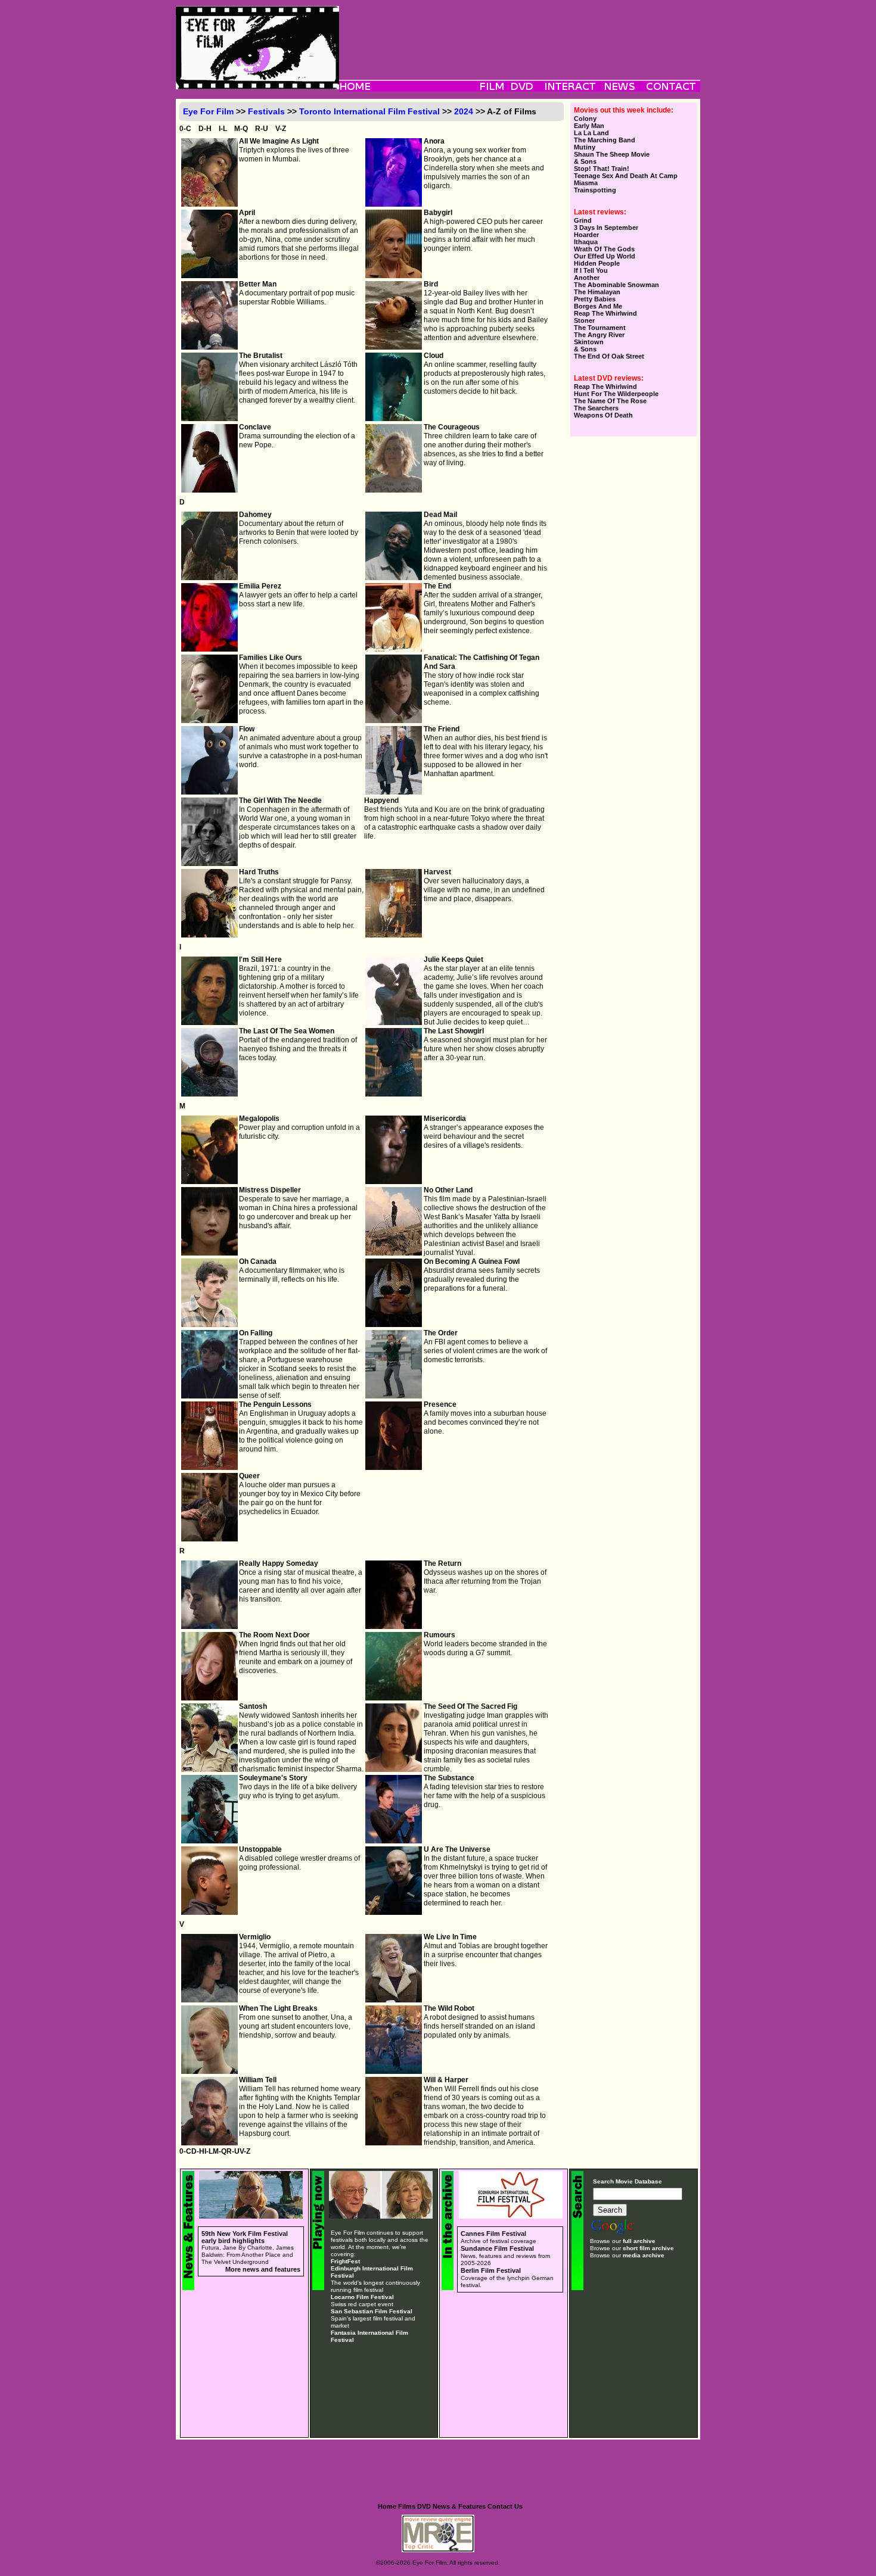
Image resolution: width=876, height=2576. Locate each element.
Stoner (584, 320)
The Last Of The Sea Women (287, 1031)
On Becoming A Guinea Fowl (472, 1261)
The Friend (442, 729)
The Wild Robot (449, 2008)
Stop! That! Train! (602, 169)
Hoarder (586, 235)
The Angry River (599, 335)
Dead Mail (440, 515)
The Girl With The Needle (280, 800)
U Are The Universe (457, 1849)
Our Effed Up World (605, 256)
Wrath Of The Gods (604, 249)
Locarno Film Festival (362, 2297)
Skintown (589, 342)
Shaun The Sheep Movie (612, 154)
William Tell (258, 2080)
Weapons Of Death (603, 415)
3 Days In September (606, 228)
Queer (249, 1476)
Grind (583, 220)
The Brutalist (261, 356)
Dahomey (255, 515)
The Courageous (452, 427)
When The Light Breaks (278, 2008)
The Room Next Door (274, 1635)
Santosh (253, 1706)
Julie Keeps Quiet (453, 960)
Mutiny (585, 147)
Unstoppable (260, 1849)
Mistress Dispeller (270, 1190)
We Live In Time (450, 1937)
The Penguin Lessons (275, 1404)
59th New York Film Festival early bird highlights (245, 2237)
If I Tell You (591, 270)
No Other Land (448, 1190)
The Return (442, 1563)
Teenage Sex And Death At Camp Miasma (626, 179)
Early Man (589, 126)
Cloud (434, 356)
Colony (585, 119)
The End (437, 586)
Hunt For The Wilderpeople (616, 394)
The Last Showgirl (454, 1031)
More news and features (263, 2269)
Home (387, 2506)
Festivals (266, 111)
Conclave (255, 427)
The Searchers (596, 408)
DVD (424, 2506)
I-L (223, 129)
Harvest (437, 872)
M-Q (241, 129)
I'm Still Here (260, 960)
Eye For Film (208, 111)
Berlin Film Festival (491, 2270)
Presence (440, 1404)
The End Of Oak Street (609, 356)
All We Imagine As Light (279, 141)
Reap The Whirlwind (605, 313)
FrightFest (345, 2261)
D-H (205, 129)
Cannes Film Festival (493, 2234)
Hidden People (597, 263)
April (247, 213)
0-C (185, 129)
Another (587, 278)
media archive (644, 2255)
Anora (434, 141)
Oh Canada (258, 1261)
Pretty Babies (595, 299)
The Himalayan (597, 292)
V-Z (281, 129)
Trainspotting (595, 190)
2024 (464, 111)
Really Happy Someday (279, 1563)
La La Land (591, 133)
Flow (247, 729)
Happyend (381, 800)
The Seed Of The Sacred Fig (470, 1706)
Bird (431, 284)
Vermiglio (255, 1937)
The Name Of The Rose (610, 401)
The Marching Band (605, 140)
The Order (441, 1333)
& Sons (585, 161)
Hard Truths (259, 872)
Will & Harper (446, 2080)
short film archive (648, 2248)
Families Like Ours (271, 658)
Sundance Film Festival (497, 2248)
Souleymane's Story (273, 1778)
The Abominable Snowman (616, 285)
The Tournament (600, 328)
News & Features (459, 2506)
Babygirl (438, 213)
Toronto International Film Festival (369, 111)
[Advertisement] (520, 33)
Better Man (258, 284)
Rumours (439, 1635)
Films (407, 2506)
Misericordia (445, 1119)
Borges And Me (598, 306)
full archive (639, 2241)
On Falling (256, 1333)
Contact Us (505, 2506)
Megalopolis (259, 1119)
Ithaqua (586, 242)
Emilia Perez (260, 586)
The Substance (449, 1778)
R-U (262, 129)
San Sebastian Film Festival (372, 2311)
